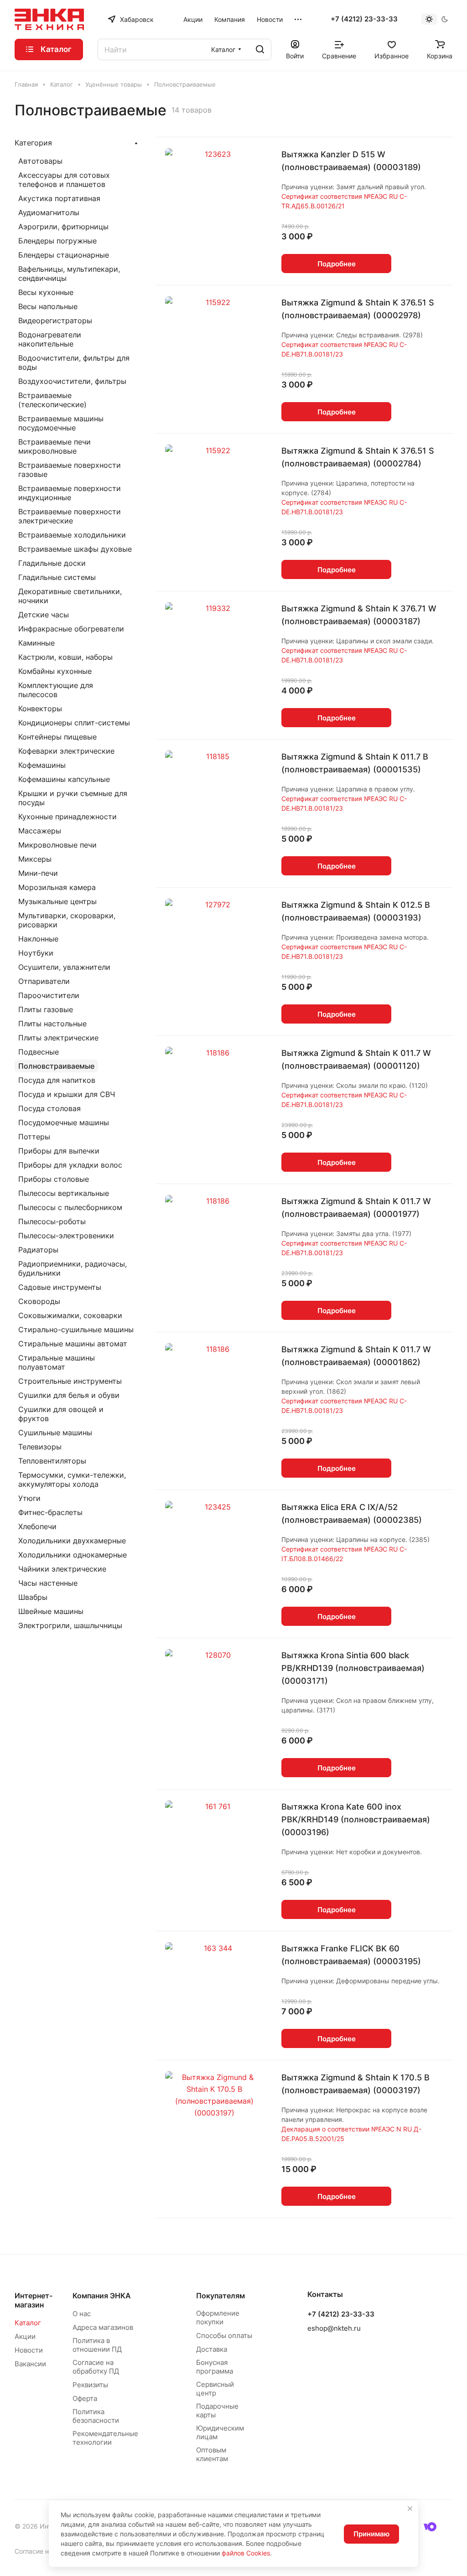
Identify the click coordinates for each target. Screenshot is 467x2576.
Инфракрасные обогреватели (71, 629)
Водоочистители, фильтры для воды (74, 362)
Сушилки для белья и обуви (69, 1395)
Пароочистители (49, 995)
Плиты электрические (58, 1038)
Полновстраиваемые (56, 1066)
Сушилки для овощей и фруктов (61, 1414)
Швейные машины (51, 1611)
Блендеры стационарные (64, 255)
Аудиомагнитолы (49, 212)
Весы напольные (48, 306)
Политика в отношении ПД (97, 2345)
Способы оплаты (224, 2335)
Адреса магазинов (103, 2327)
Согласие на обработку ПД (96, 2367)
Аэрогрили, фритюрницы (63, 227)
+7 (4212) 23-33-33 (364, 19)
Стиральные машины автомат (73, 1344)
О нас (82, 2314)
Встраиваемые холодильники (72, 535)
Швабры (33, 1597)
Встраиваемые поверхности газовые (70, 470)
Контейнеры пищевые (57, 737)
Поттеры (34, 1137)
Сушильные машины (55, 1433)
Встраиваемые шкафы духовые (75, 549)
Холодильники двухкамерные (72, 1541)
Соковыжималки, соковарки (70, 1315)
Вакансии (30, 2364)
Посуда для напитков (57, 1080)
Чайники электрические (62, 1569)
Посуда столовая (49, 1108)
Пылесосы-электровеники (66, 1236)
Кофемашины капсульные (64, 779)
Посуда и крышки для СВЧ (67, 1094)
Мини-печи (38, 873)
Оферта (85, 2398)
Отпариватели (44, 981)
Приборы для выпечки (59, 1151)
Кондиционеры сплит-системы (74, 723)
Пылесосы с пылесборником (70, 1207)
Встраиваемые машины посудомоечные (61, 423)
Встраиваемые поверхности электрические (70, 516)
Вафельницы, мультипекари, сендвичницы (69, 274)
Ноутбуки (36, 953)
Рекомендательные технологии (105, 2438)
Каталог (28, 2323)
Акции (25, 2336)
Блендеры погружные (57, 241)
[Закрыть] (410, 2509)
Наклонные (38, 939)
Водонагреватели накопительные (50, 339)
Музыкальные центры (57, 901)
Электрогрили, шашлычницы (70, 1625)
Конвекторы (40, 709)
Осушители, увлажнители (64, 967)
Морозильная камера (57, 887)
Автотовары (40, 161)
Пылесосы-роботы (52, 1221)
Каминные (36, 643)
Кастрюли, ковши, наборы (65, 657)
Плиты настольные (52, 1024)
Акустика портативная (59, 198)
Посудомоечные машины (64, 1122)
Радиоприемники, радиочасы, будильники (73, 1268)
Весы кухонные (46, 292)
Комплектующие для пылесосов (56, 690)
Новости (29, 2350)
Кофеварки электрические (66, 751)
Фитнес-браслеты (50, 1512)
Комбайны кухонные (55, 671)
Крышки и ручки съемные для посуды (73, 798)
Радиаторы (38, 1250)
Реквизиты (90, 2385)
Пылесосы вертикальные (64, 1193)
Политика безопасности (96, 2416)
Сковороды (39, 1301)
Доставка (212, 2349)
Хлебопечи (37, 1526)
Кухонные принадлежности (67, 817)
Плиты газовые (46, 1009)
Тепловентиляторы (52, 1461)
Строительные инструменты (70, 1381)
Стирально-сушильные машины (76, 1329)
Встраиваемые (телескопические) (52, 400)
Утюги (29, 1498)
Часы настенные (48, 1583)
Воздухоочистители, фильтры (72, 381)
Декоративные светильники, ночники (70, 596)
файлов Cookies (246, 2553)
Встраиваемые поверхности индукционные (70, 493)
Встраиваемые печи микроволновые (54, 446)
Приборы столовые (54, 1179)
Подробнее (337, 264)
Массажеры (40, 831)
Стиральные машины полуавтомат (57, 1362)
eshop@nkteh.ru (334, 2328)
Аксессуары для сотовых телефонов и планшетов (64, 180)
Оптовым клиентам (212, 2454)
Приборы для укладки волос (70, 1165)
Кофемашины (42, 765)
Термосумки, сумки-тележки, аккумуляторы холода (72, 1479)
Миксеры (35, 859)
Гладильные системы (57, 577)
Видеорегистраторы (55, 321)
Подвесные (39, 1052)
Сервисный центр (215, 2389)
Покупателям (221, 2296)
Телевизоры (40, 1447)
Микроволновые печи (57, 845)
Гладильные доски (52, 563)
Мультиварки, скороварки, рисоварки (67, 920)
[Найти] (260, 49)
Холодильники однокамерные (73, 1555)
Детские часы (44, 615)
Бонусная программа (215, 2367)
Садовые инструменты (60, 1287)
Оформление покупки (218, 2317)
